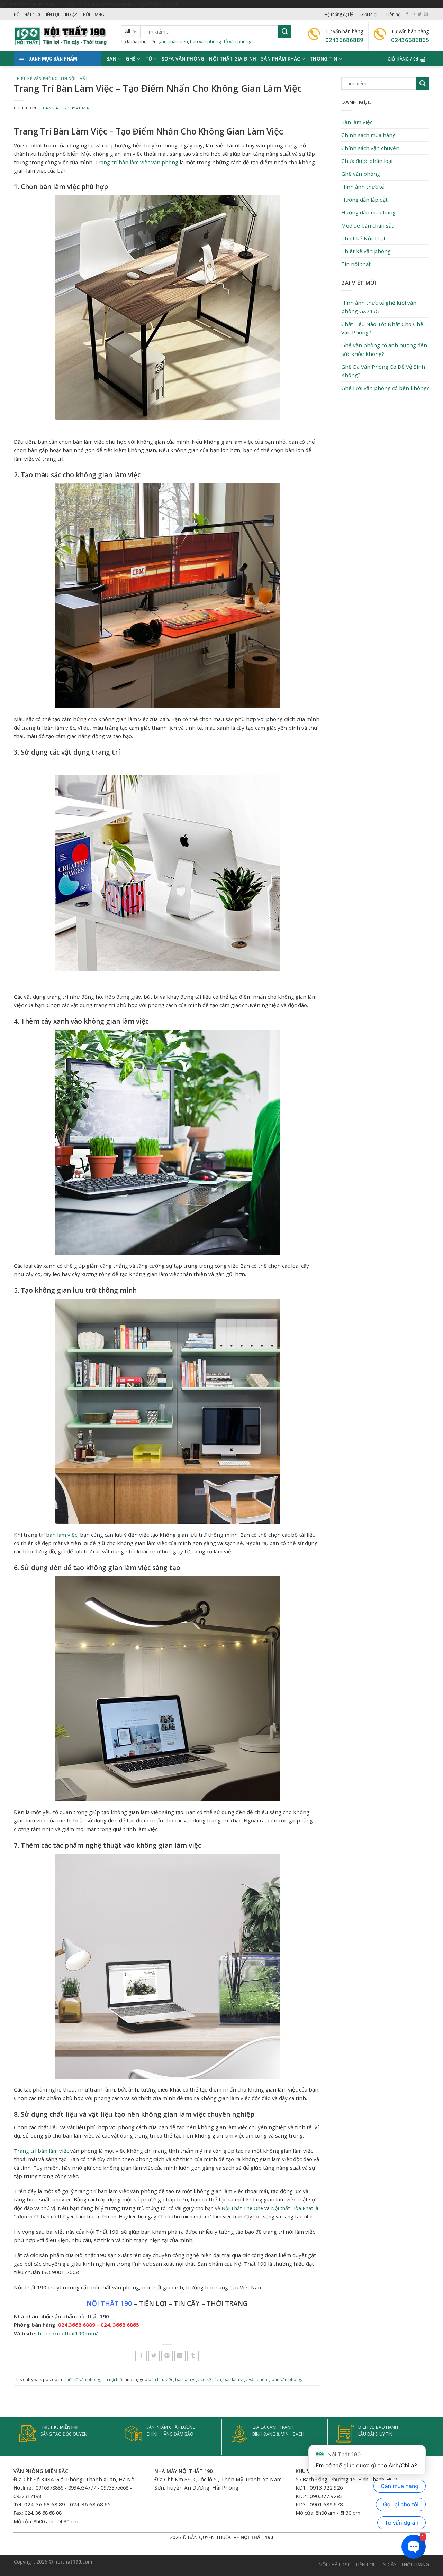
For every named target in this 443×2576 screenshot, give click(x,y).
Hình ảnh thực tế (363, 187)
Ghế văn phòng (361, 174)
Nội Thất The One (242, 2208)
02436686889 (344, 40)
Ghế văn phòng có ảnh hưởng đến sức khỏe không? (384, 349)
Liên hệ (393, 14)
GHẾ (131, 59)
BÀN (111, 59)
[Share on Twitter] (154, 2356)
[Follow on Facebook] (407, 15)
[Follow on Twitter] (420, 15)
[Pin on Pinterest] (167, 2356)
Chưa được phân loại (367, 161)
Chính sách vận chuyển (370, 148)
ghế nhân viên (173, 41)
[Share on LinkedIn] (180, 2356)
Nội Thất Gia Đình (233, 59)
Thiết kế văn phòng (36, 79)
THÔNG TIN (323, 59)
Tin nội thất (74, 79)
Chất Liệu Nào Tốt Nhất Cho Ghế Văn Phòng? (382, 328)
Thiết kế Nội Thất (363, 238)
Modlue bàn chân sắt (367, 225)
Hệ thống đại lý (339, 14)
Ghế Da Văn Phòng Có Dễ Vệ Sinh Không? (383, 371)
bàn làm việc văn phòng (246, 2379)
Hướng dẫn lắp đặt (364, 200)
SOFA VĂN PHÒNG (183, 59)
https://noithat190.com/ (68, 2333)
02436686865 (410, 40)
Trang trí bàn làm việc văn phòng (137, 162)
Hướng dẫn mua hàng (368, 212)
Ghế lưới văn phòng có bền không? (385, 388)
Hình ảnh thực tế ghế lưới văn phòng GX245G (379, 307)
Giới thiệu (369, 14)
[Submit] (285, 31)
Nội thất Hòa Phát (292, 2208)
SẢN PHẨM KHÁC (281, 59)
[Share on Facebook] (141, 2356)
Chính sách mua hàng (368, 135)
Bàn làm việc (357, 122)
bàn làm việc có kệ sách (198, 2379)
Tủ (149, 59)
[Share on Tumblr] (193, 2356)
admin (83, 108)
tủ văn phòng (237, 41)
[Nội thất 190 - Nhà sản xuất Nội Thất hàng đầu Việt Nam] (62, 36)
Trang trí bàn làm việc (41, 2151)
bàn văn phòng (205, 41)
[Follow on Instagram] (413, 15)
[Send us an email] (426, 15)
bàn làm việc (62, 1535)
